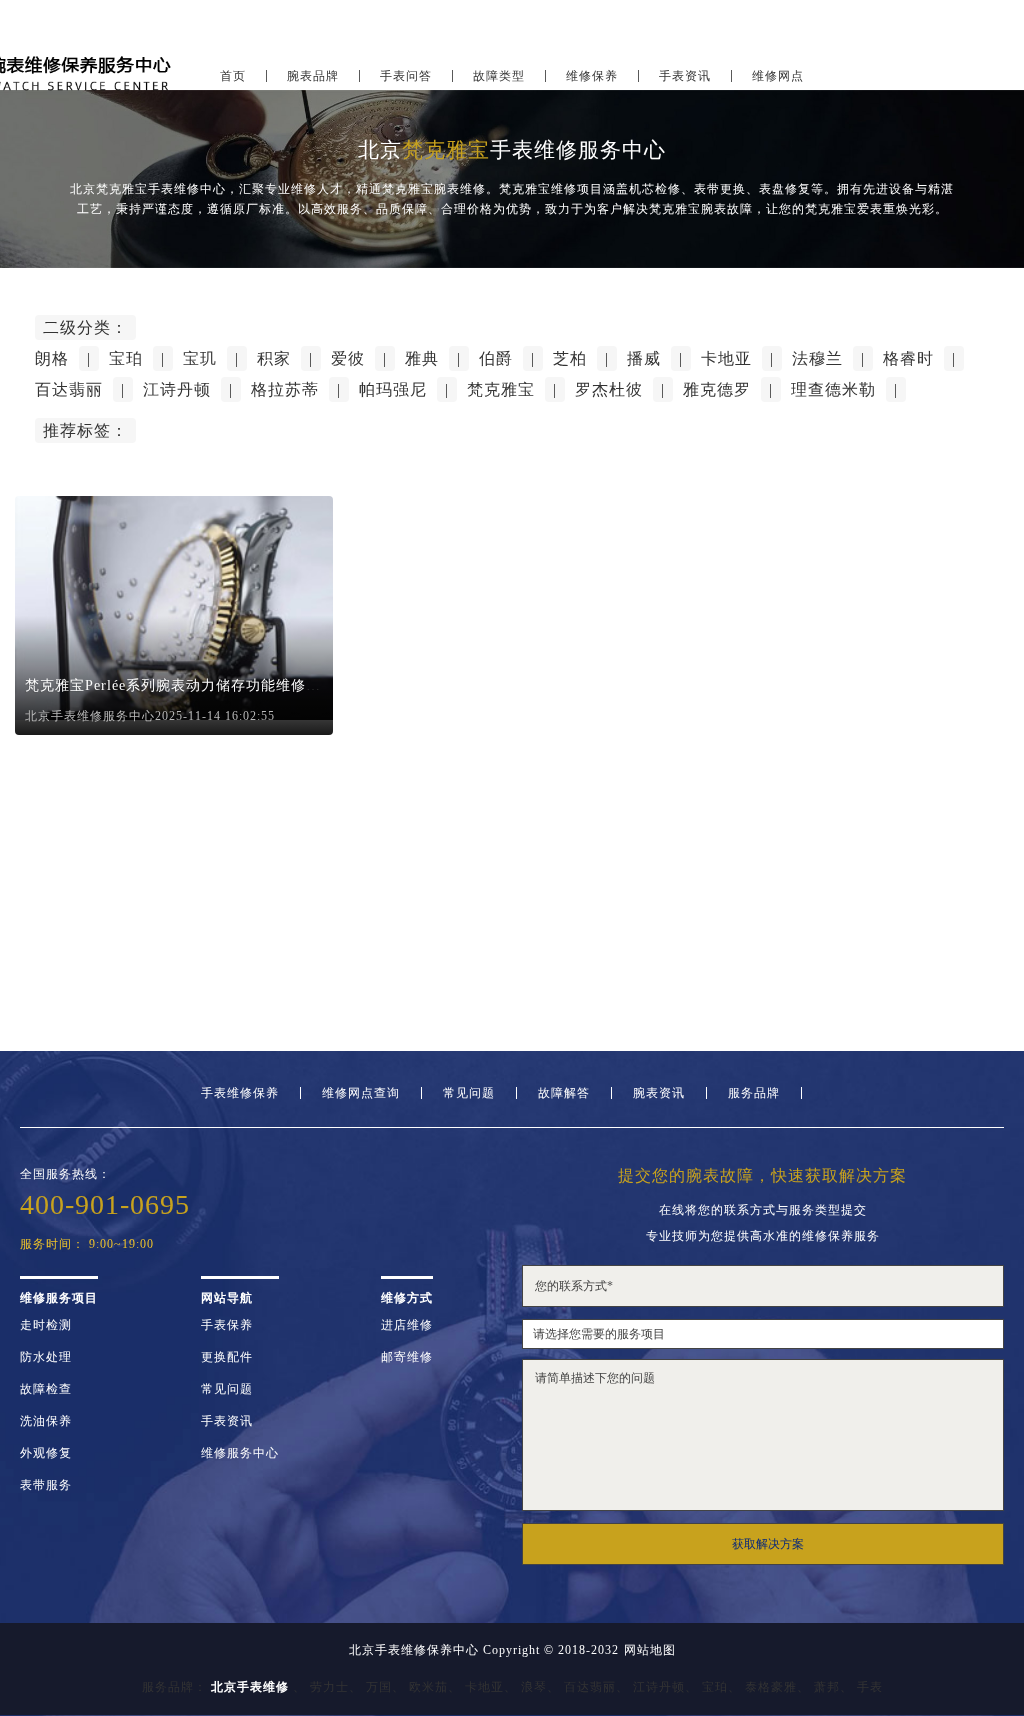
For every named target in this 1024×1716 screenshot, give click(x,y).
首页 (233, 76)
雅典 (422, 358)
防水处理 (46, 1357)
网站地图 (650, 1650)
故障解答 (564, 1093)
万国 (379, 1687)
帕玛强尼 (393, 389)
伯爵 (496, 358)
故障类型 (499, 76)
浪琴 (534, 1687)
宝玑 (200, 358)
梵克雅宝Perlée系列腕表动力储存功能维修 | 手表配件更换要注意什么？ (262, 685)
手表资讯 (685, 76)
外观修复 (46, 1453)
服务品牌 (754, 1093)
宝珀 (126, 358)
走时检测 (46, 1325)
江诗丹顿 (177, 389)
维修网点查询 (361, 1093)
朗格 (52, 358)
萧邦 (827, 1687)
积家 (274, 358)
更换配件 (227, 1357)
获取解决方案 (768, 1544)
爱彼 (348, 358)
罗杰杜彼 (609, 389)
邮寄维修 (407, 1357)
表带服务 (46, 1485)
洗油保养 (46, 1421)
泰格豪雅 (771, 1687)
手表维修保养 (240, 1093)
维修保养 (592, 76)
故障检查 (46, 1389)
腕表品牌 (313, 76)
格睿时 (908, 358)
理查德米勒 (833, 389)
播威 (644, 358)
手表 (870, 1687)
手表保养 (227, 1325)
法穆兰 (817, 358)
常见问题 (469, 1093)
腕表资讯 (659, 1093)
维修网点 (778, 76)
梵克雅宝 (501, 389)
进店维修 (407, 1325)
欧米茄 (428, 1687)
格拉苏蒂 (285, 389)
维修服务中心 (240, 1453)
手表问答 (406, 76)
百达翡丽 (69, 389)
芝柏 (570, 358)
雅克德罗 (717, 389)
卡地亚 (726, 358)
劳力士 (329, 1687)
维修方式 (407, 1298)
